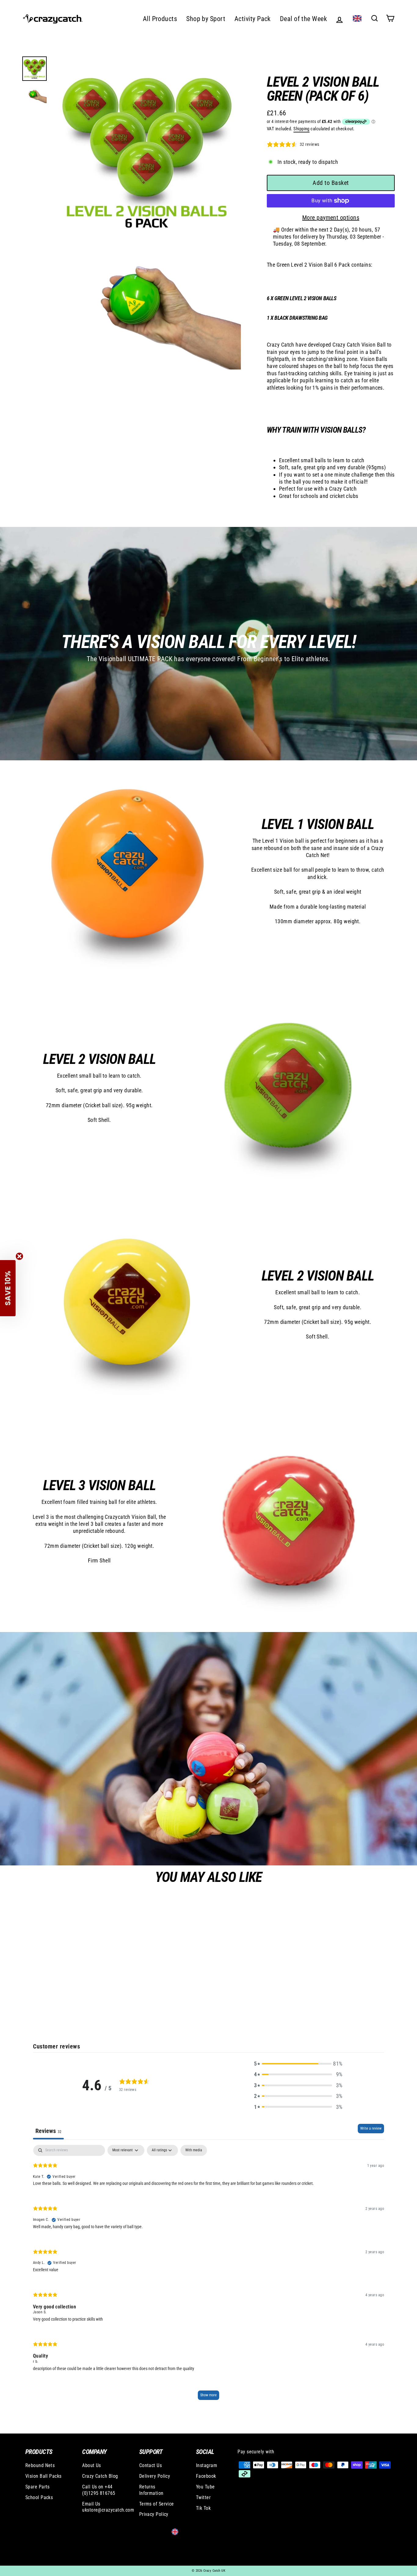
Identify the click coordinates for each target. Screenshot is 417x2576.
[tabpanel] (209, 2275)
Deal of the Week (303, 19)
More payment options (331, 218)
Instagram (207, 2465)
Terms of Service (157, 2504)
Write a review (371, 2128)
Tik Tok (203, 2508)
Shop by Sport (206, 19)
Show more (209, 2395)
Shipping (301, 129)
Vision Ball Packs (44, 2476)
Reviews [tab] (48, 2131)
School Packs (39, 2497)
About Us (92, 2465)
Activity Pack (253, 19)
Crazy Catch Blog (100, 2476)
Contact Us (151, 2465)
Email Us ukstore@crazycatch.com (103, 2507)
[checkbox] (194, 2150)
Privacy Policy (154, 2514)
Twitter (203, 2497)
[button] (298, 2064)
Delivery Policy (155, 2476)
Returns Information (151, 2490)
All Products (160, 19)
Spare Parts (38, 2487)
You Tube (205, 2487)
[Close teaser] (19, 1256)
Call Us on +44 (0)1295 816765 (99, 2490)
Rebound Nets (40, 2465)
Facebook (206, 2476)
